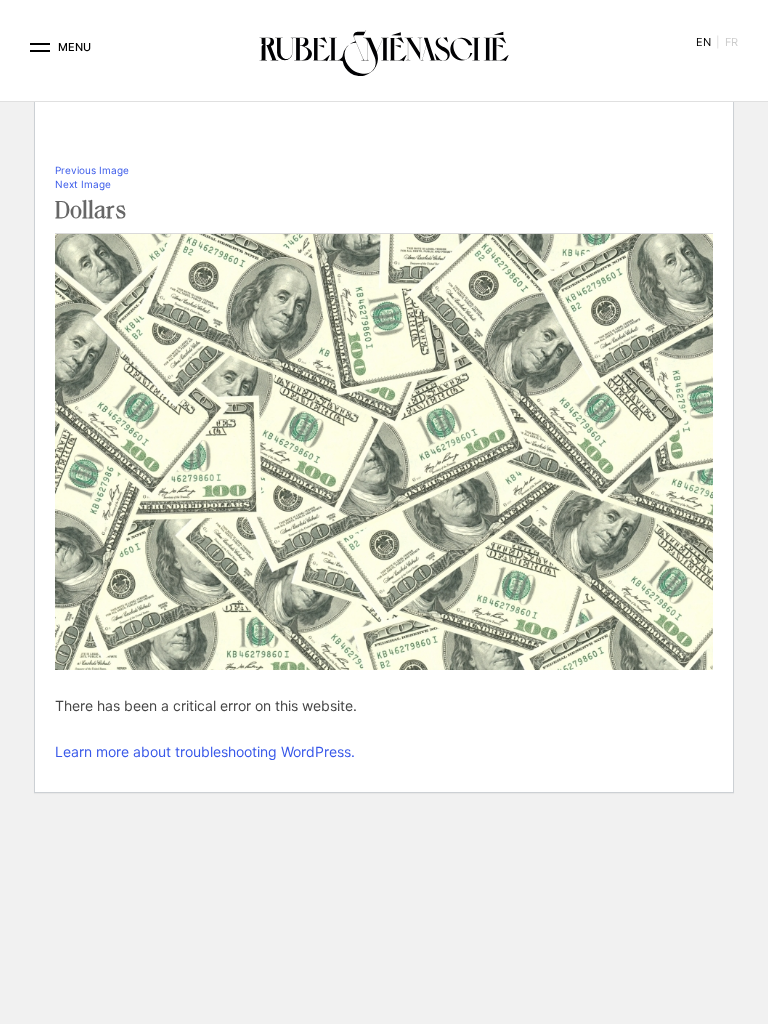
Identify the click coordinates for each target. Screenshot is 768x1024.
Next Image (83, 184)
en (703, 42)
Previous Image (92, 170)
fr (731, 42)
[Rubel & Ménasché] (384, 48)
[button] (40, 47)
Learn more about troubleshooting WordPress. (205, 751)
